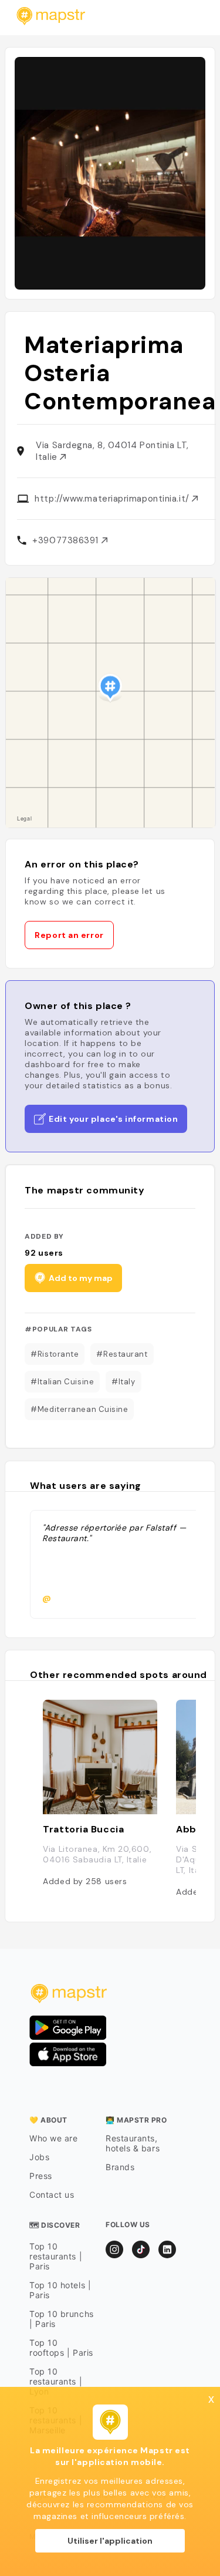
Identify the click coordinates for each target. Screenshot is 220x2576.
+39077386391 (67, 540)
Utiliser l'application (110, 2541)
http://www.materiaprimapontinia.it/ (113, 499)
